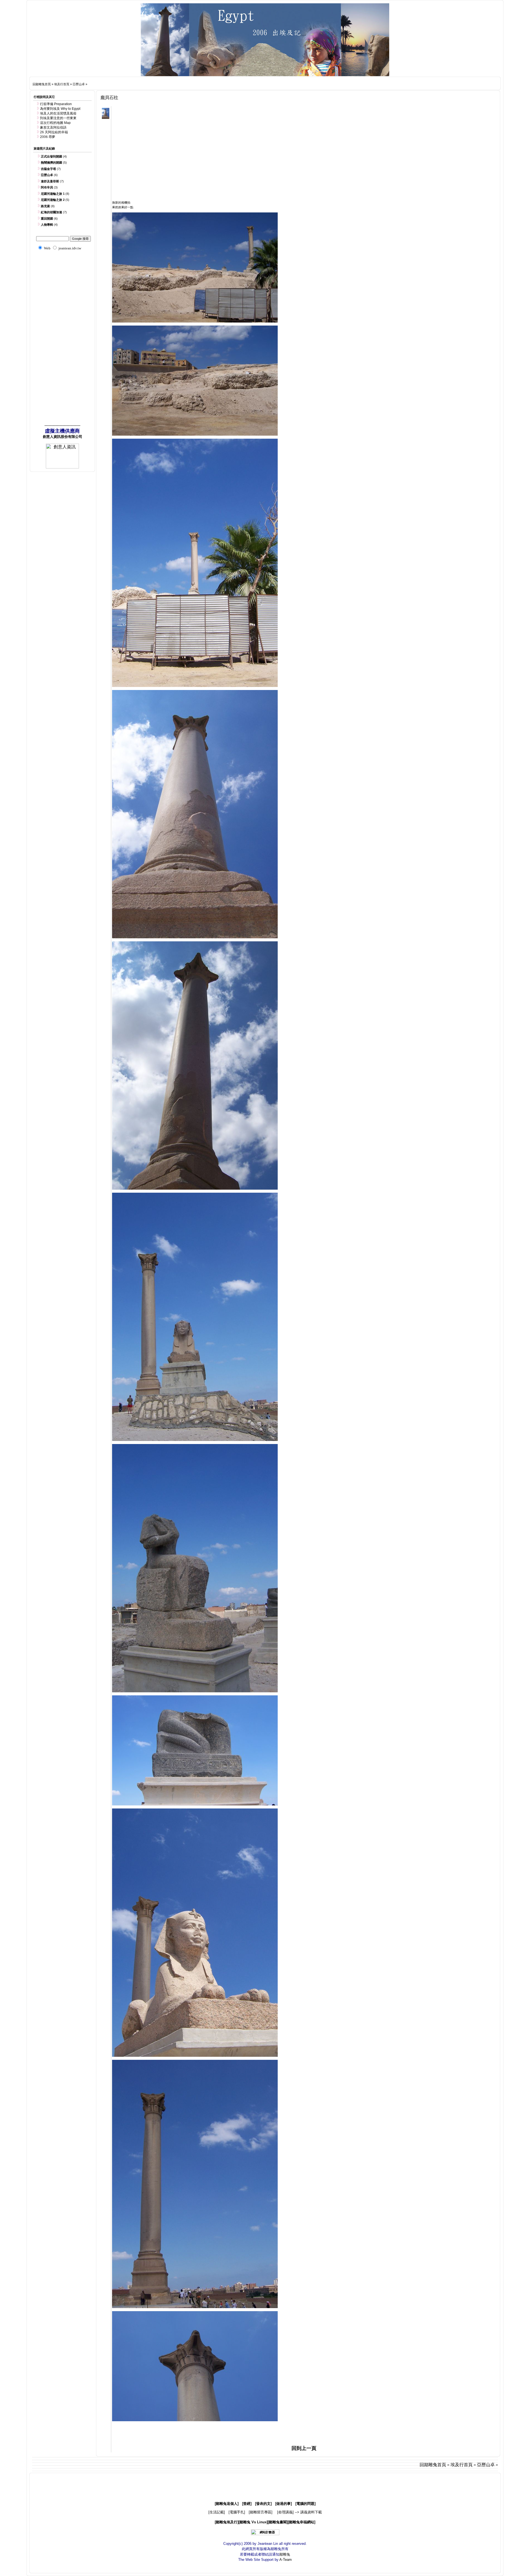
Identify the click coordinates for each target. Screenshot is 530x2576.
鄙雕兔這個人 (227, 2504)
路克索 (45, 206)
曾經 (247, 2504)
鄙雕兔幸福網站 (302, 2522)
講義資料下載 (311, 2512)
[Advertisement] (196, 83)
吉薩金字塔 (48, 169)
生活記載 (217, 2512)
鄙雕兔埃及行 (227, 2522)
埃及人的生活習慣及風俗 (58, 113)
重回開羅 (47, 219)
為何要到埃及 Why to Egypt (60, 109)
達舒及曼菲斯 (50, 181)
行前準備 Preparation (56, 104)
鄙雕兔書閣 (278, 2522)
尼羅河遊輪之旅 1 (53, 194)
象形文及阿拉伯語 (53, 127)
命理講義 (285, 2512)
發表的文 (263, 2504)
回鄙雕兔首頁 (42, 84)
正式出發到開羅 (51, 156)
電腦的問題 (305, 2504)
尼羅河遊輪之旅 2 (53, 200)
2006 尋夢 (48, 137)
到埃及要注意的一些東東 (58, 118)
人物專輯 (47, 225)
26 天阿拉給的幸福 (54, 132)
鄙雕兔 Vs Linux (253, 2522)
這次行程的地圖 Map (55, 123)
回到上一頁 (304, 2448)
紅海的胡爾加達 (51, 212)
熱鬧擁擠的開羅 (51, 163)
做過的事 (283, 2504)
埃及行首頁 (62, 84)
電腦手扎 (237, 2512)
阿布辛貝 (47, 187)
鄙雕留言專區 (261, 2512)
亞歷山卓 (79, 84)
